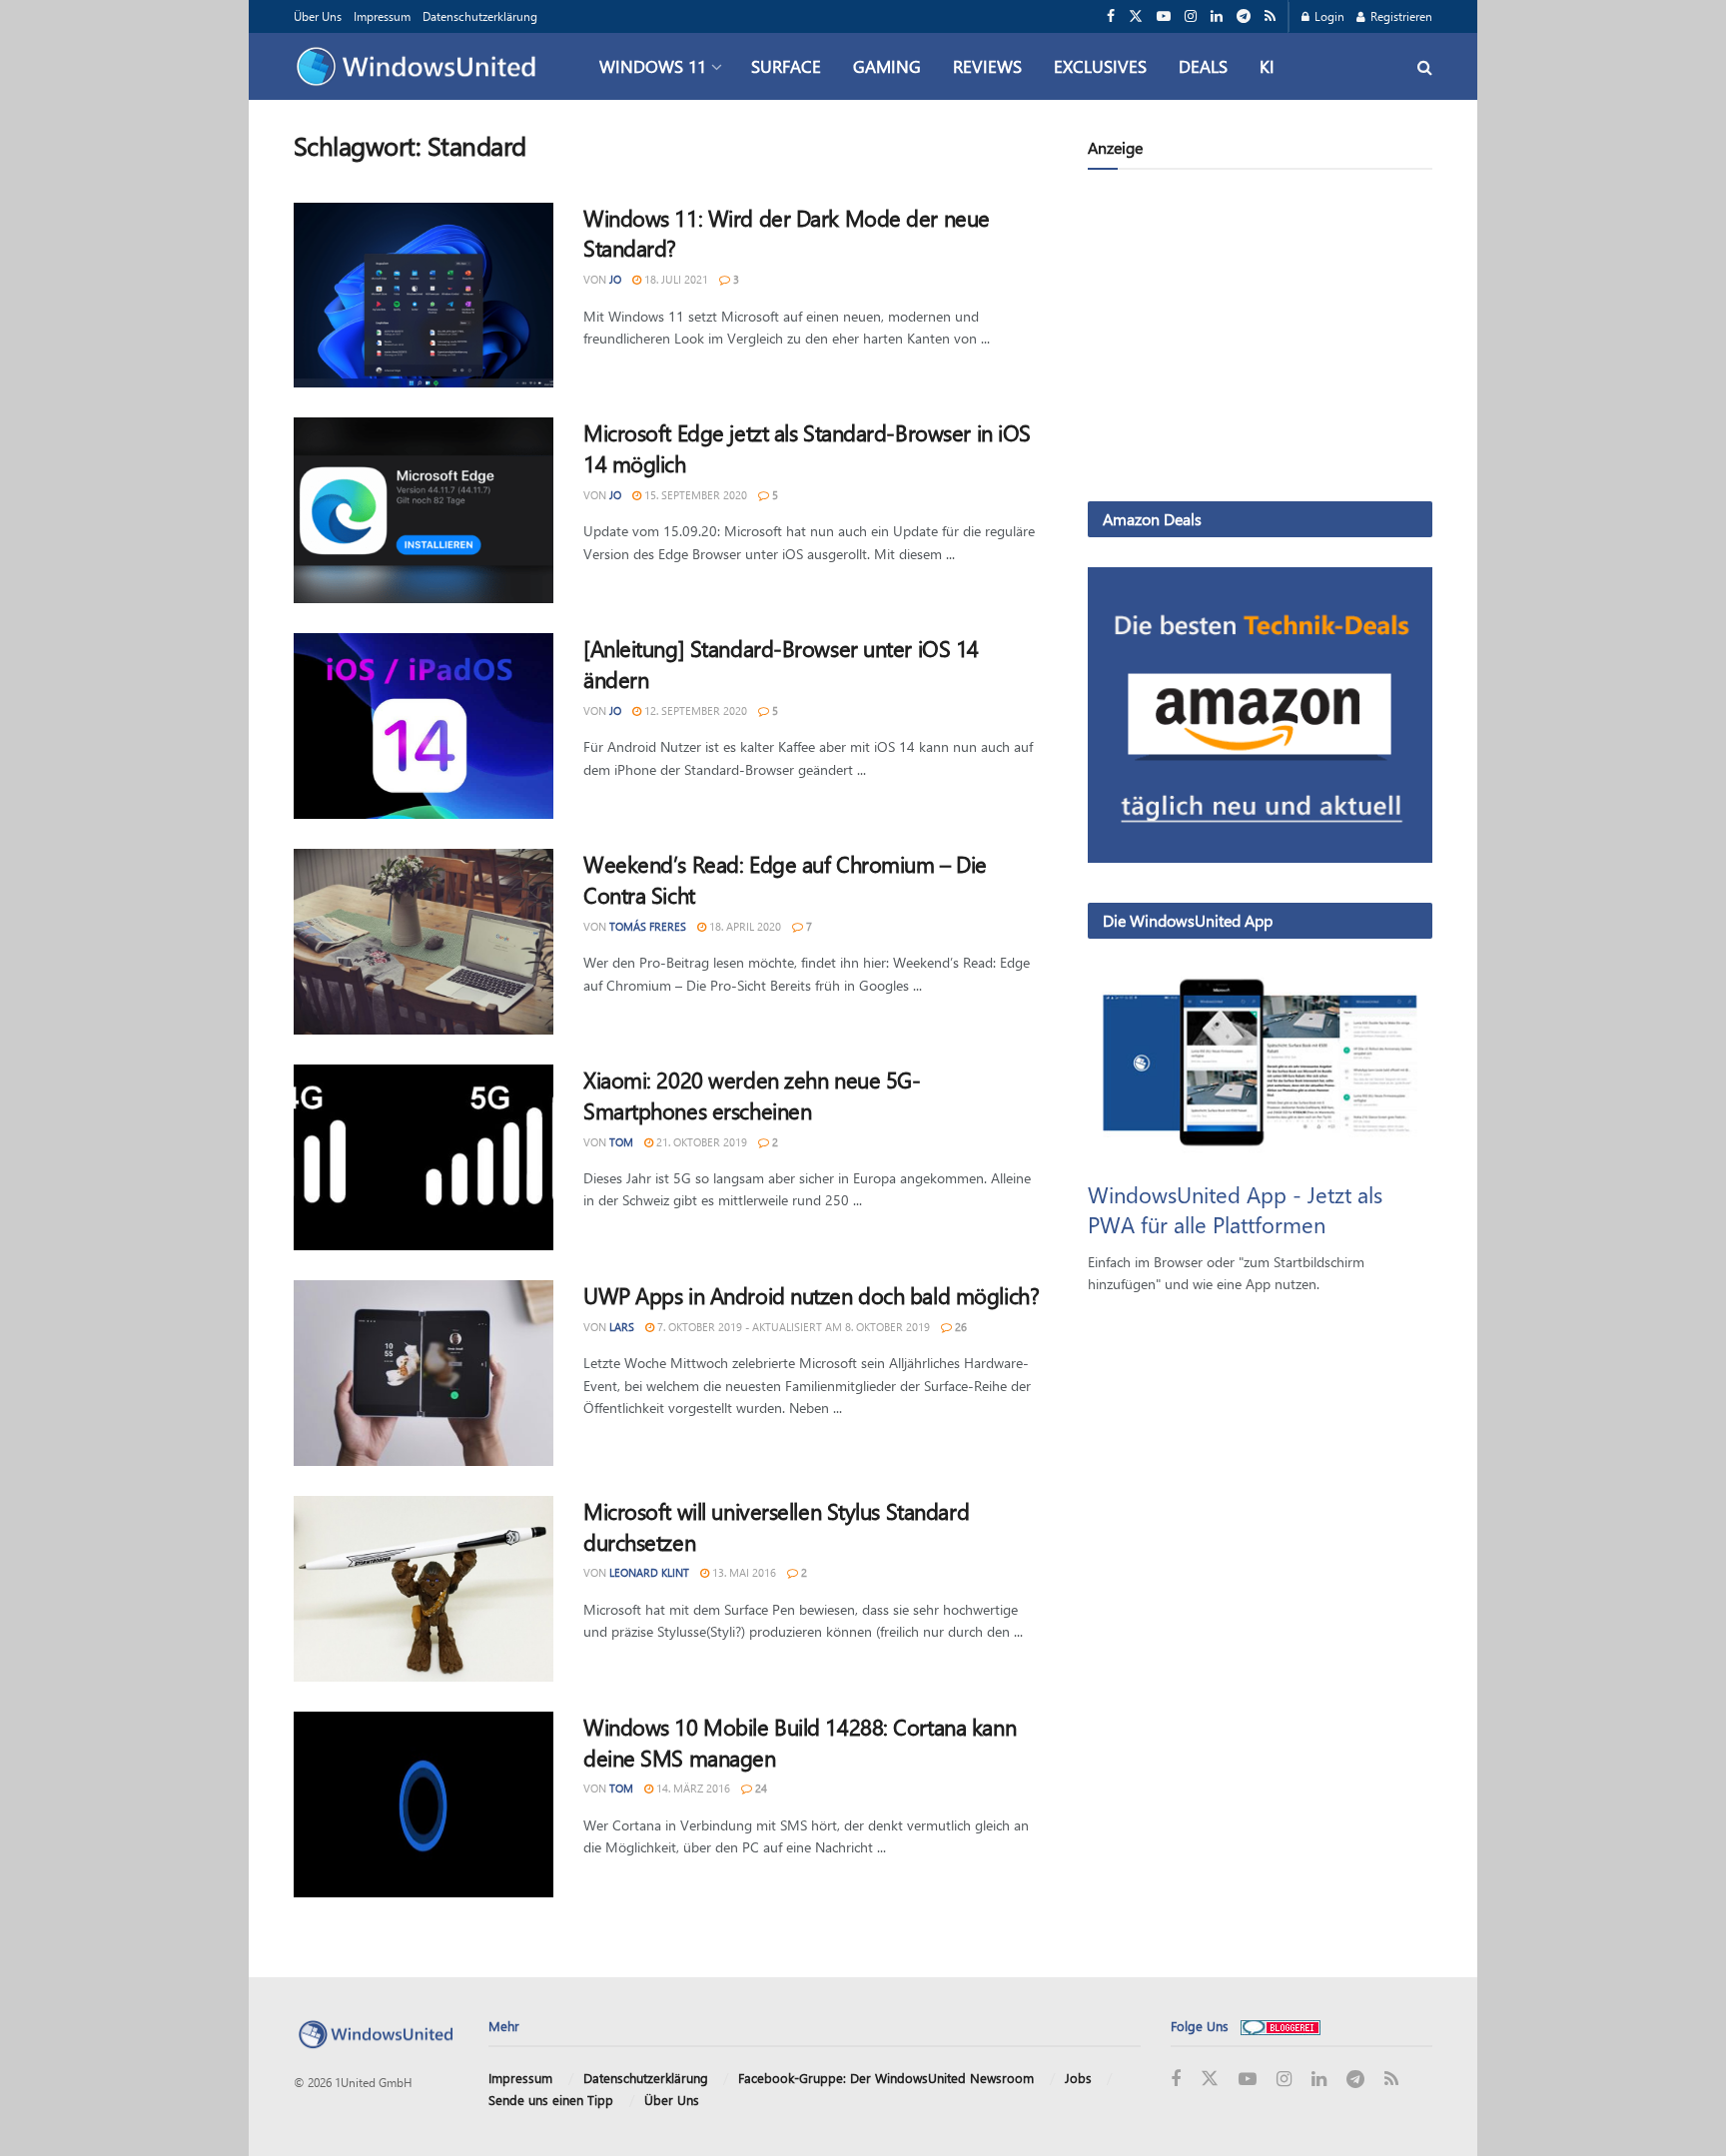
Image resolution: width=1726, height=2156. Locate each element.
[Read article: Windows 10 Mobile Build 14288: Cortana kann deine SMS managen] (424, 1804)
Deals (1203, 66)
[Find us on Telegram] (1244, 16)
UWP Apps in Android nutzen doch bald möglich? (811, 1295)
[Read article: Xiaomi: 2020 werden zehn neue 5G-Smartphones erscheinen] (424, 1157)
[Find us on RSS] (1270, 16)
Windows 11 (653, 66)
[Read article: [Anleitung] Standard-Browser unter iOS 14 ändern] (424, 726)
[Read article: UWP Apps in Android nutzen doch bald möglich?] (424, 1373)
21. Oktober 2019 (700, 1142)
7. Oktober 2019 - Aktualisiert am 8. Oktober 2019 (792, 1327)
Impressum (382, 16)
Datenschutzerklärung (480, 16)
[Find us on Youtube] (1164, 16)
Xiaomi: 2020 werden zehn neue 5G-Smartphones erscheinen (752, 1095)
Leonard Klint (649, 1572)
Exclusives (1100, 66)
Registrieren (1400, 16)
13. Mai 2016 (743, 1572)
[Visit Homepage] (421, 67)
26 (959, 1327)
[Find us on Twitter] (1136, 16)
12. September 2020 (694, 711)
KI (1267, 66)
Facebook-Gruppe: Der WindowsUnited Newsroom (886, 2078)
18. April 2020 (744, 926)
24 (760, 1788)
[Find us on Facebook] (1111, 16)
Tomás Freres (648, 926)
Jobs (1078, 2078)
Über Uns (318, 16)
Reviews (987, 66)
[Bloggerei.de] (1281, 2026)
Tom (621, 1142)
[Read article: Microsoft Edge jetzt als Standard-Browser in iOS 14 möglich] (424, 510)
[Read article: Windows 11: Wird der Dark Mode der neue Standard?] (424, 296)
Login (1328, 16)
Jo (615, 279)
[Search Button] (1425, 66)
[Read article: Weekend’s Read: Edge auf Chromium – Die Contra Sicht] (424, 942)
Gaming (887, 66)
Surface (786, 66)
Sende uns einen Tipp (551, 2100)
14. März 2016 (692, 1788)
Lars (622, 1327)
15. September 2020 (694, 495)
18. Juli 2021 (675, 279)
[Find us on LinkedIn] (1217, 16)
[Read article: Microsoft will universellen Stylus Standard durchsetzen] (424, 1589)
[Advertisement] (1260, 340)
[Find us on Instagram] (1191, 16)
